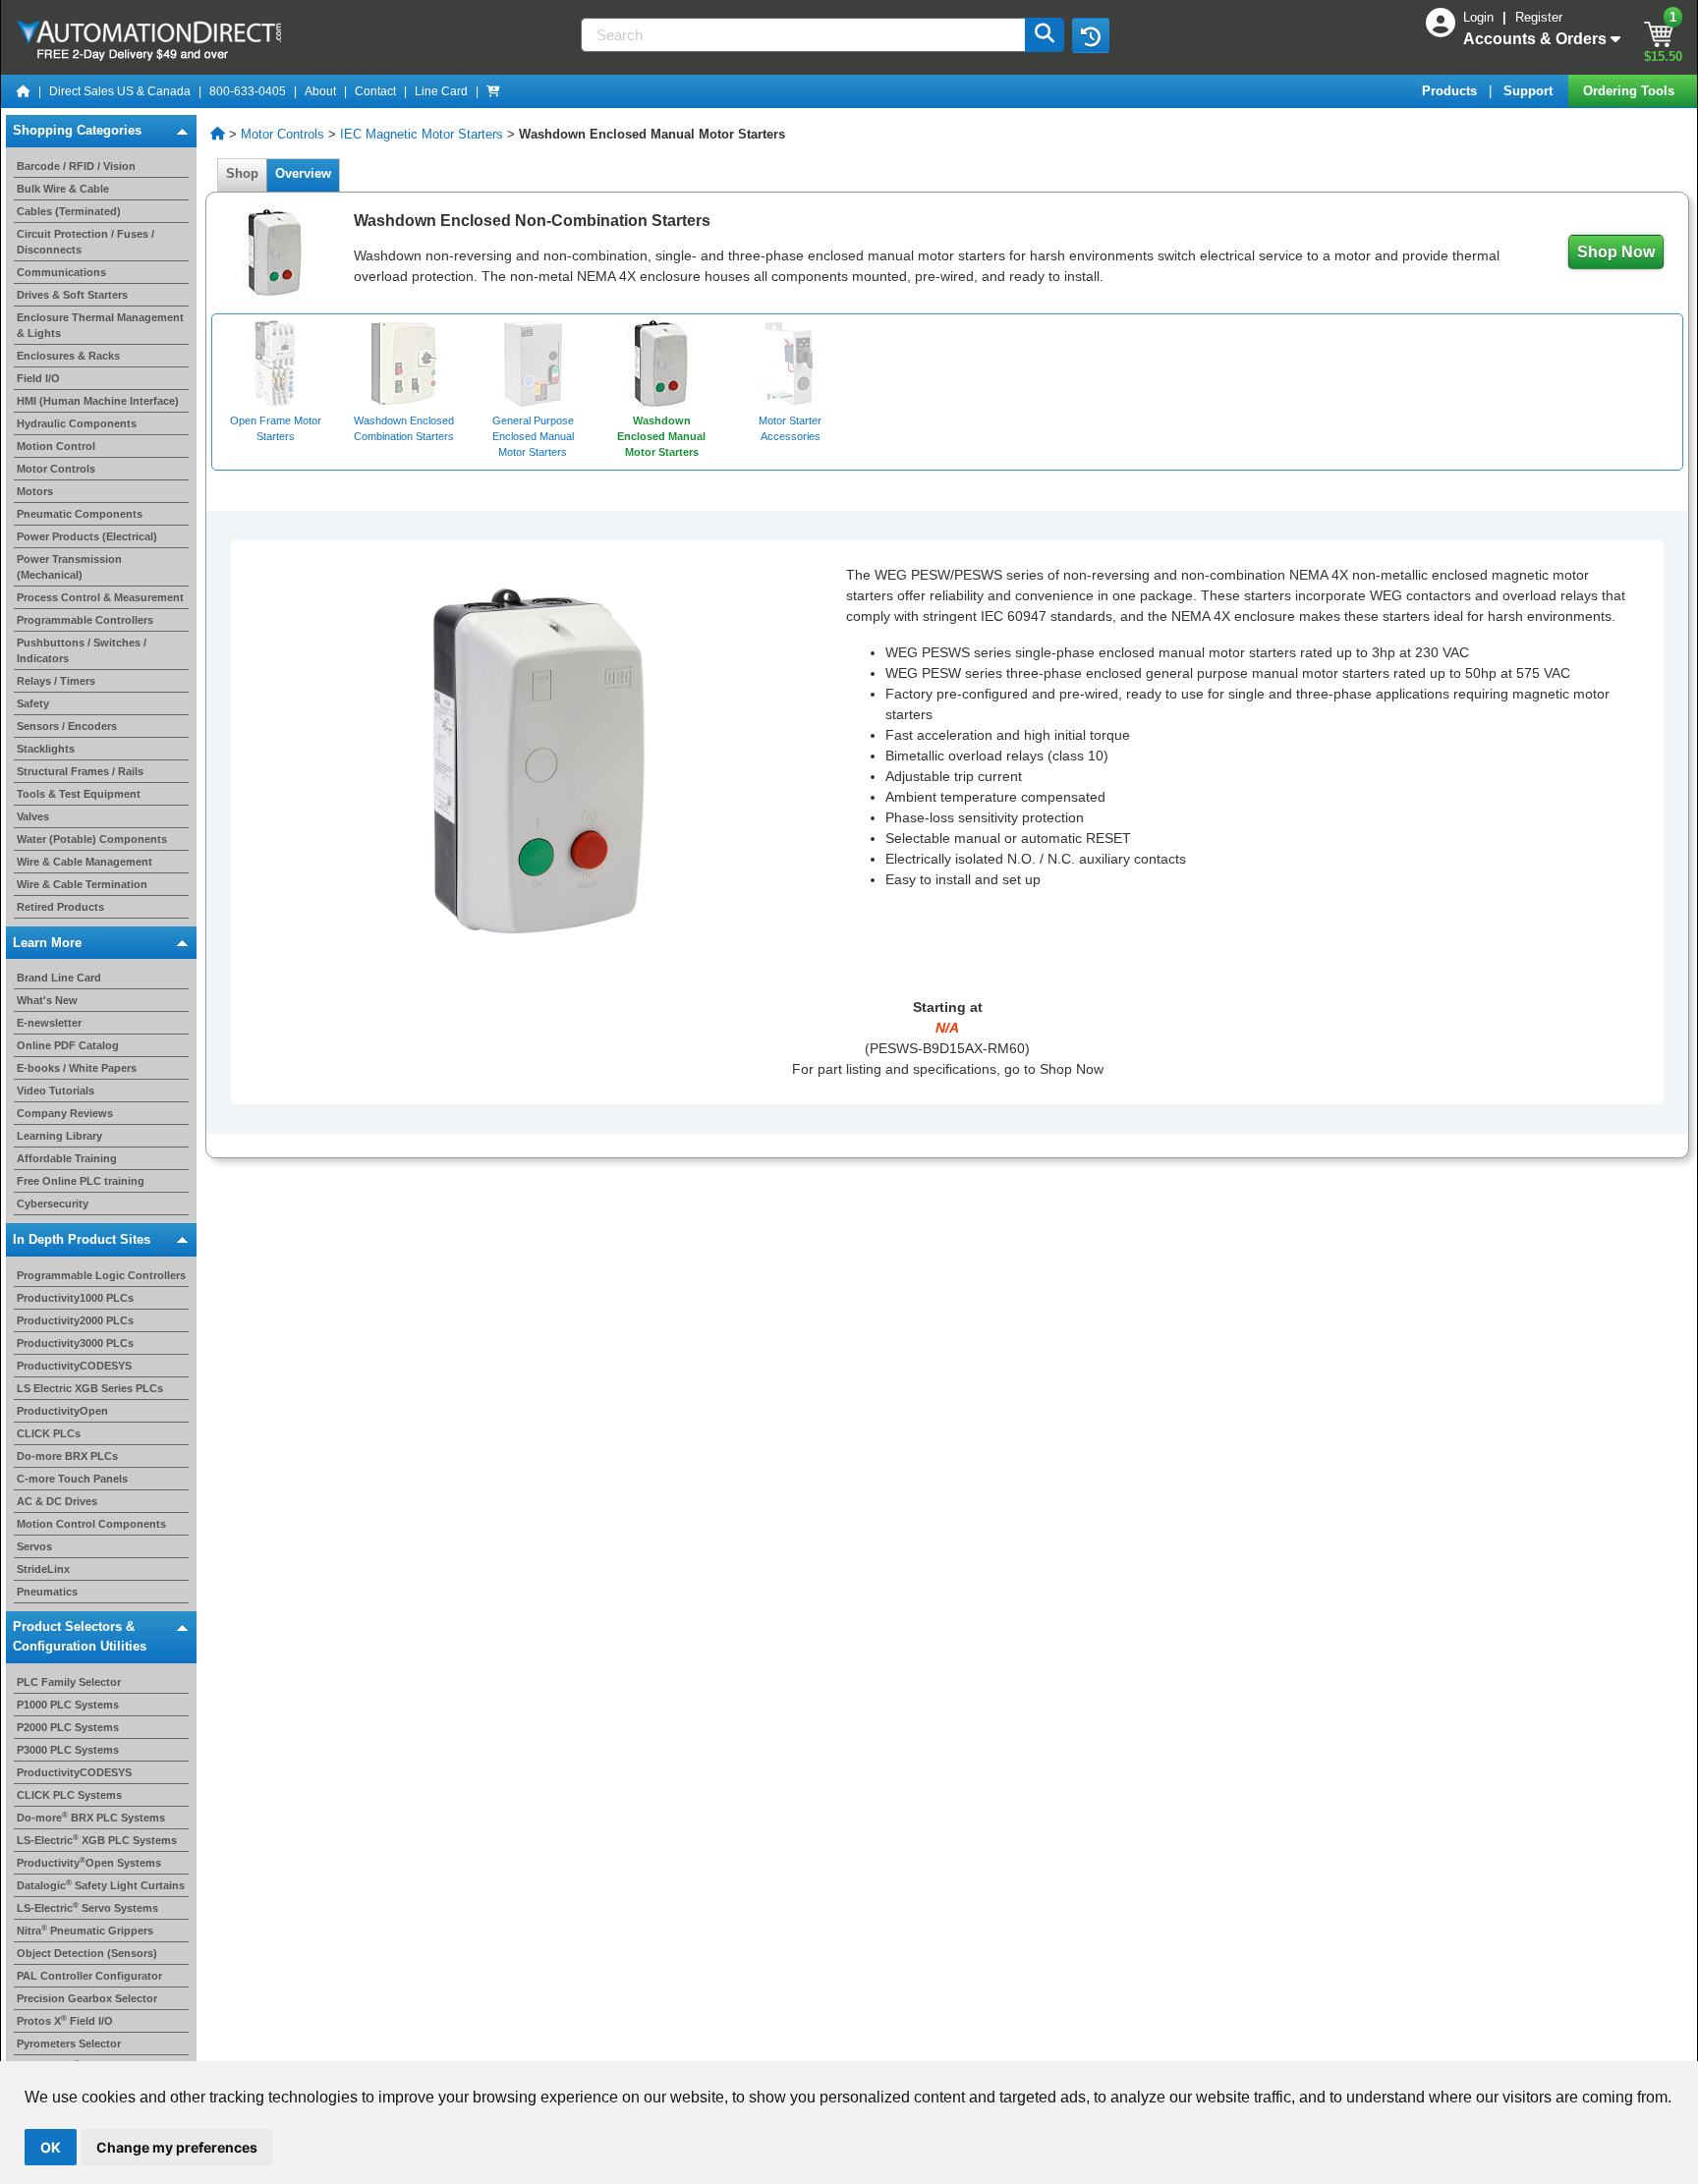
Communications (61, 272)
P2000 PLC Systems (68, 1727)
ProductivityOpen (62, 1411)
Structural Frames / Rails (80, 771)
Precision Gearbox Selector (87, 1998)
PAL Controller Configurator (89, 1976)
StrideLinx (43, 1569)
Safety (33, 703)
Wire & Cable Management (85, 862)
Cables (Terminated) (69, 211)
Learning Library (59, 1136)
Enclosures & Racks (68, 356)
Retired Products (60, 907)
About (320, 91)
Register (1539, 17)
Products (1451, 91)
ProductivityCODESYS (74, 1366)
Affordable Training (67, 1158)
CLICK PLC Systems (69, 1795)
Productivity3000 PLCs (75, 1343)
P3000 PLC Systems (68, 1750)
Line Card (441, 91)
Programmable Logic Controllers (101, 1275)
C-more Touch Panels (72, 1479)
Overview (303, 173)
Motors (35, 491)
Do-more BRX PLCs (67, 1456)
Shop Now (1616, 252)
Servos (34, 1546)
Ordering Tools (1631, 91)
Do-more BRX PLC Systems (91, 1818)
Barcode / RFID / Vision (76, 166)
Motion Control (56, 446)
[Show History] (1091, 35)
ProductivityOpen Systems (89, 1863)
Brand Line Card (59, 978)
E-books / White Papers (77, 1068)
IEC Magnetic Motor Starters (422, 134)
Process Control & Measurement (100, 597)
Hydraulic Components (77, 423)
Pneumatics (47, 1592)
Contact (375, 91)
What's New (47, 1000)
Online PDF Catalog (68, 1045)
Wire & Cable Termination (82, 884)
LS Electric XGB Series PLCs (90, 1388)
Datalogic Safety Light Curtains (101, 1885)
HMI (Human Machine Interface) (98, 401)
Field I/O (38, 378)
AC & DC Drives (57, 1501)
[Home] (24, 91)
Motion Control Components (91, 1524)
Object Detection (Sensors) (87, 1953)
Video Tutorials (56, 1091)
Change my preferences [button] (177, 2147)
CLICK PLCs (49, 1433)
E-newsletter (49, 1023)
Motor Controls (56, 469)
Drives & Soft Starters (72, 295)
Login (1480, 17)
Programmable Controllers (85, 620)
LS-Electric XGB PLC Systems (97, 1840)
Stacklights (46, 749)
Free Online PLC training (81, 1181)
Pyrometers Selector (69, 2044)
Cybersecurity (53, 1204)
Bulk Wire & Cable (63, 189)
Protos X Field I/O (65, 2021)
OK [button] (51, 2147)
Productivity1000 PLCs (75, 1298)
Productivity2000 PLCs (75, 1320)
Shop (242, 173)
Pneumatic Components (80, 514)
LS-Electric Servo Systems (87, 1908)
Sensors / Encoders (67, 726)
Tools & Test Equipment (79, 794)
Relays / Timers (56, 681)
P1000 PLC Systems (68, 1705)
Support (1530, 91)
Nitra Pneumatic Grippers (85, 1931)
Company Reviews (65, 1113)
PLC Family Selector (69, 1682)
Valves (33, 816)
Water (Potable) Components (92, 839)
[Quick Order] (493, 91)
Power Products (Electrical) (87, 536)
